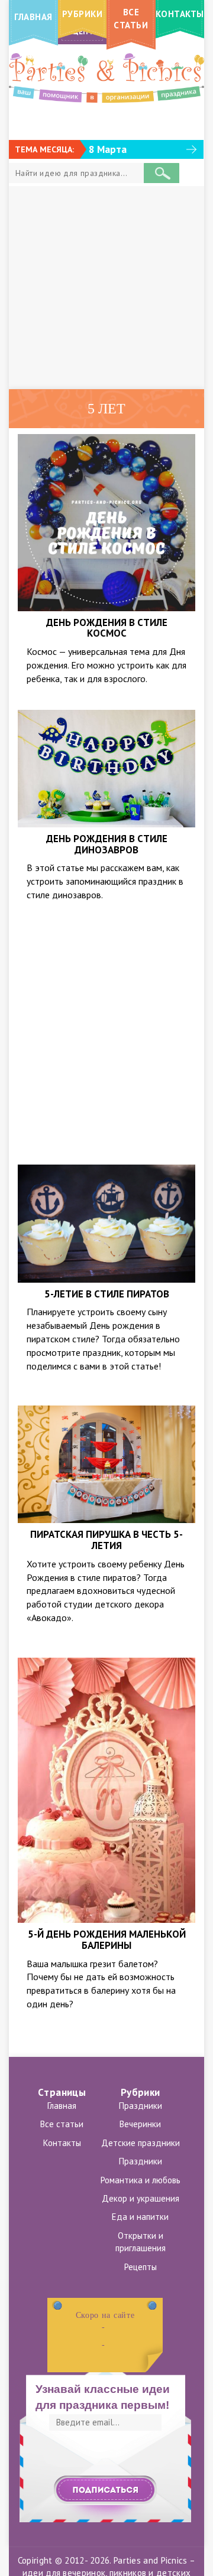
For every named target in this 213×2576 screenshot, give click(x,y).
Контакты (62, 2143)
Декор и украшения (141, 2198)
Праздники (141, 2106)
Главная (62, 2106)
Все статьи (62, 2124)
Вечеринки (140, 2124)
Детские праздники (141, 2143)
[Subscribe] (105, 2490)
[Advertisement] (106, 288)
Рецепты (141, 2267)
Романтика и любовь (141, 2180)
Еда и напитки (140, 2217)
